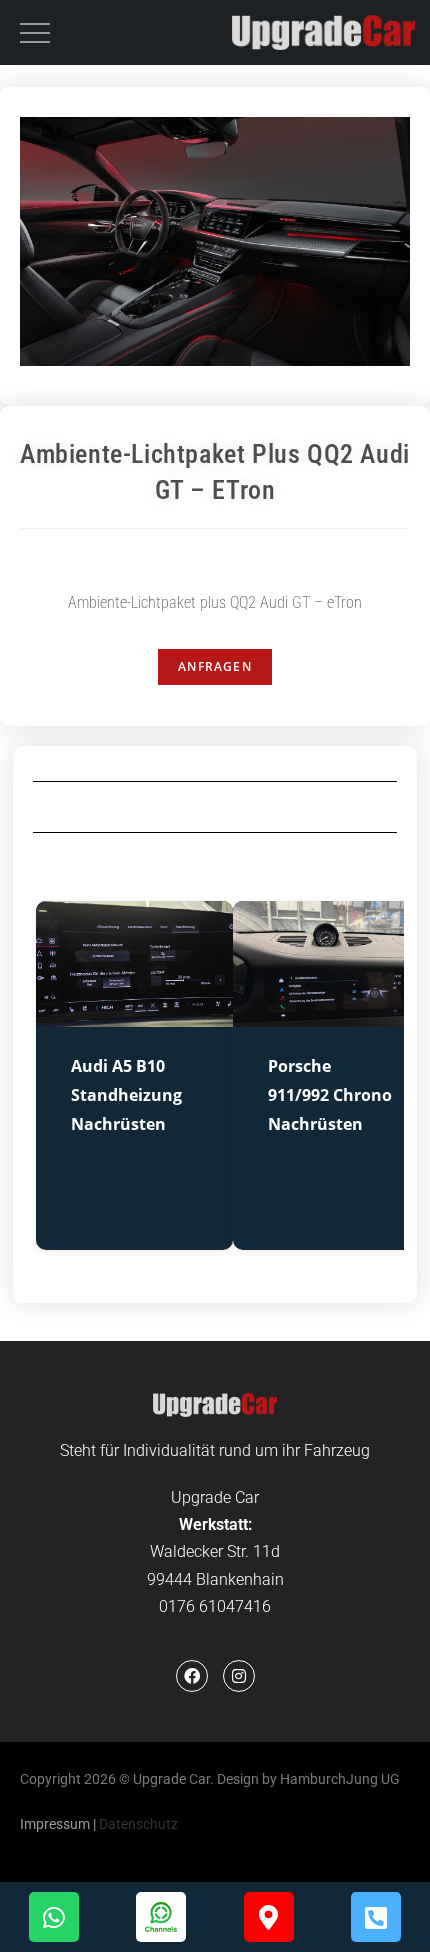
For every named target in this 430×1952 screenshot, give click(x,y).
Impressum (55, 1824)
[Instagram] (239, 1676)
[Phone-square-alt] (376, 1917)
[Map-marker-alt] (269, 1917)
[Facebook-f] (192, 1676)
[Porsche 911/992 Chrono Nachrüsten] (331, 1014)
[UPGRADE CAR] (323, 32)
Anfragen (215, 666)
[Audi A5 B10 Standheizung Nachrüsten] (134, 1014)
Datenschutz (138, 1824)
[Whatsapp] (54, 1917)
